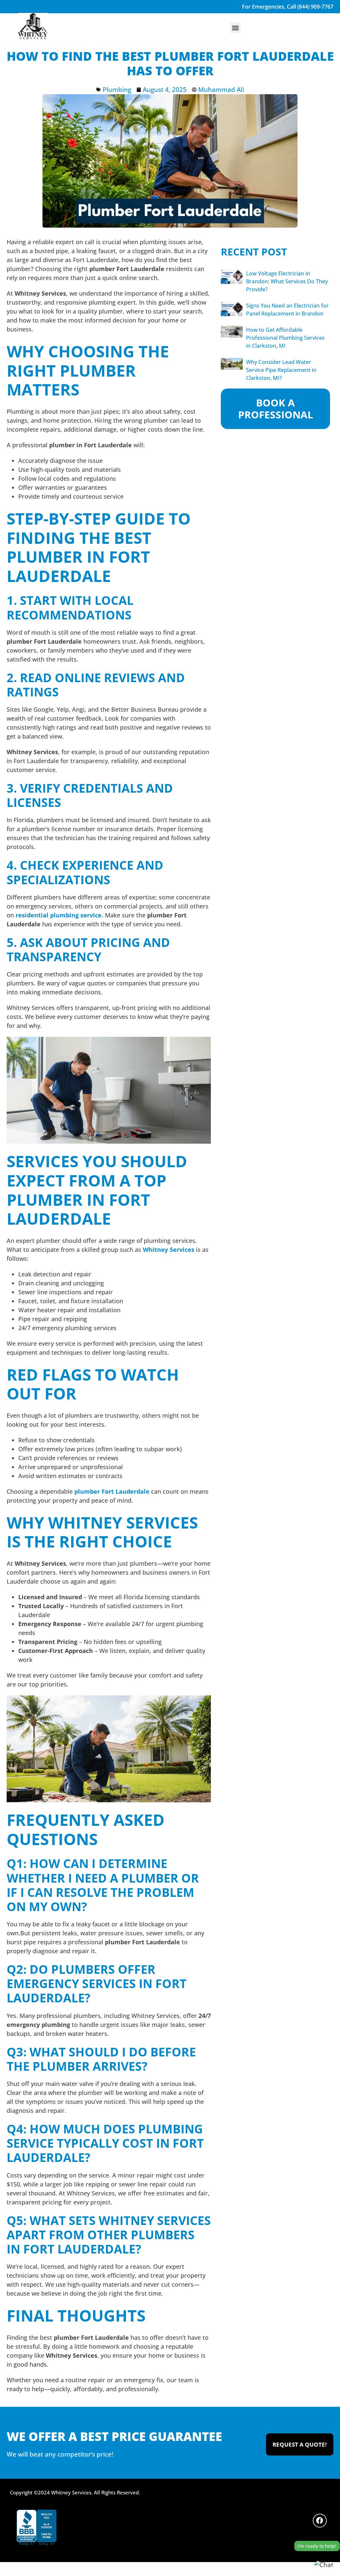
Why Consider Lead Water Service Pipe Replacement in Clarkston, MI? (281, 370)
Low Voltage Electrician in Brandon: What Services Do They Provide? (287, 281)
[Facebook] (320, 2521)
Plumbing (117, 90)
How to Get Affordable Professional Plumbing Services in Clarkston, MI (285, 338)
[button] (235, 28)
